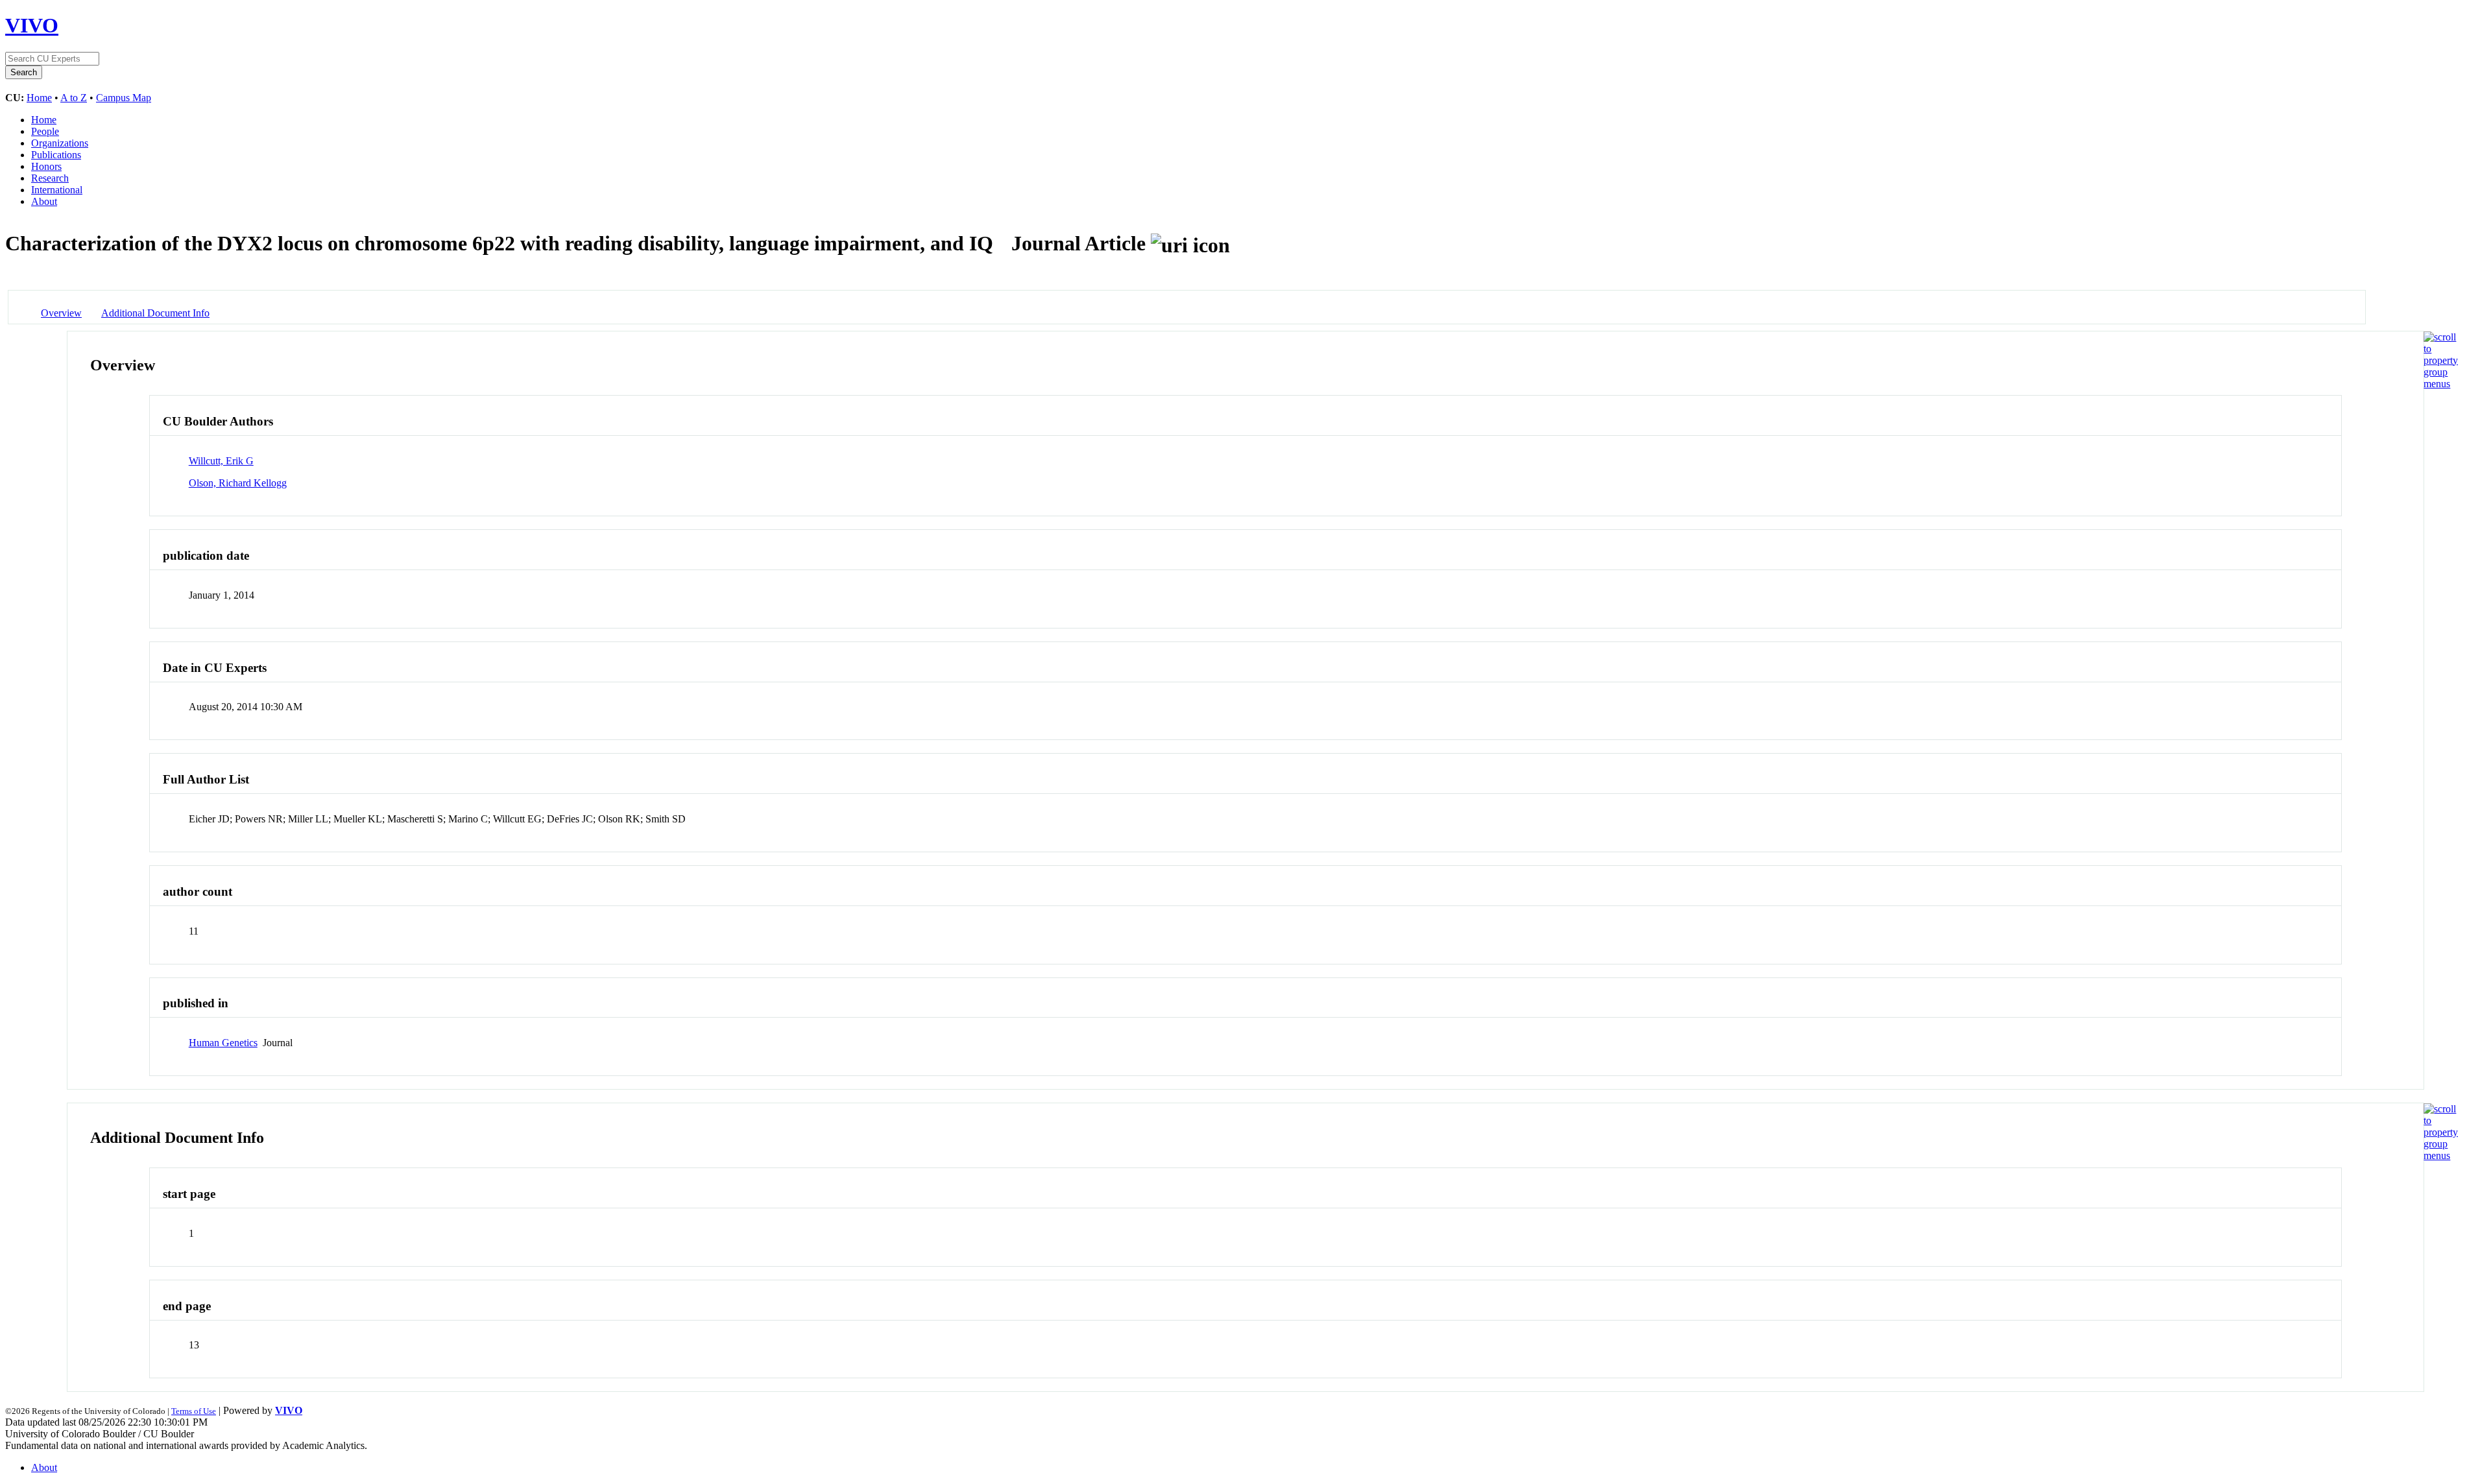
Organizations (60, 143)
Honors (46, 166)
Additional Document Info (155, 313)
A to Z (74, 98)
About (44, 201)
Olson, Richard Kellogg (238, 483)
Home (39, 98)
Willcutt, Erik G (221, 461)
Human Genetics (223, 1043)
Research (50, 178)
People (45, 131)
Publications (56, 155)
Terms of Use (194, 1411)
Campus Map (124, 98)
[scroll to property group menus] (2441, 384)
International (57, 190)
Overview (61, 313)
